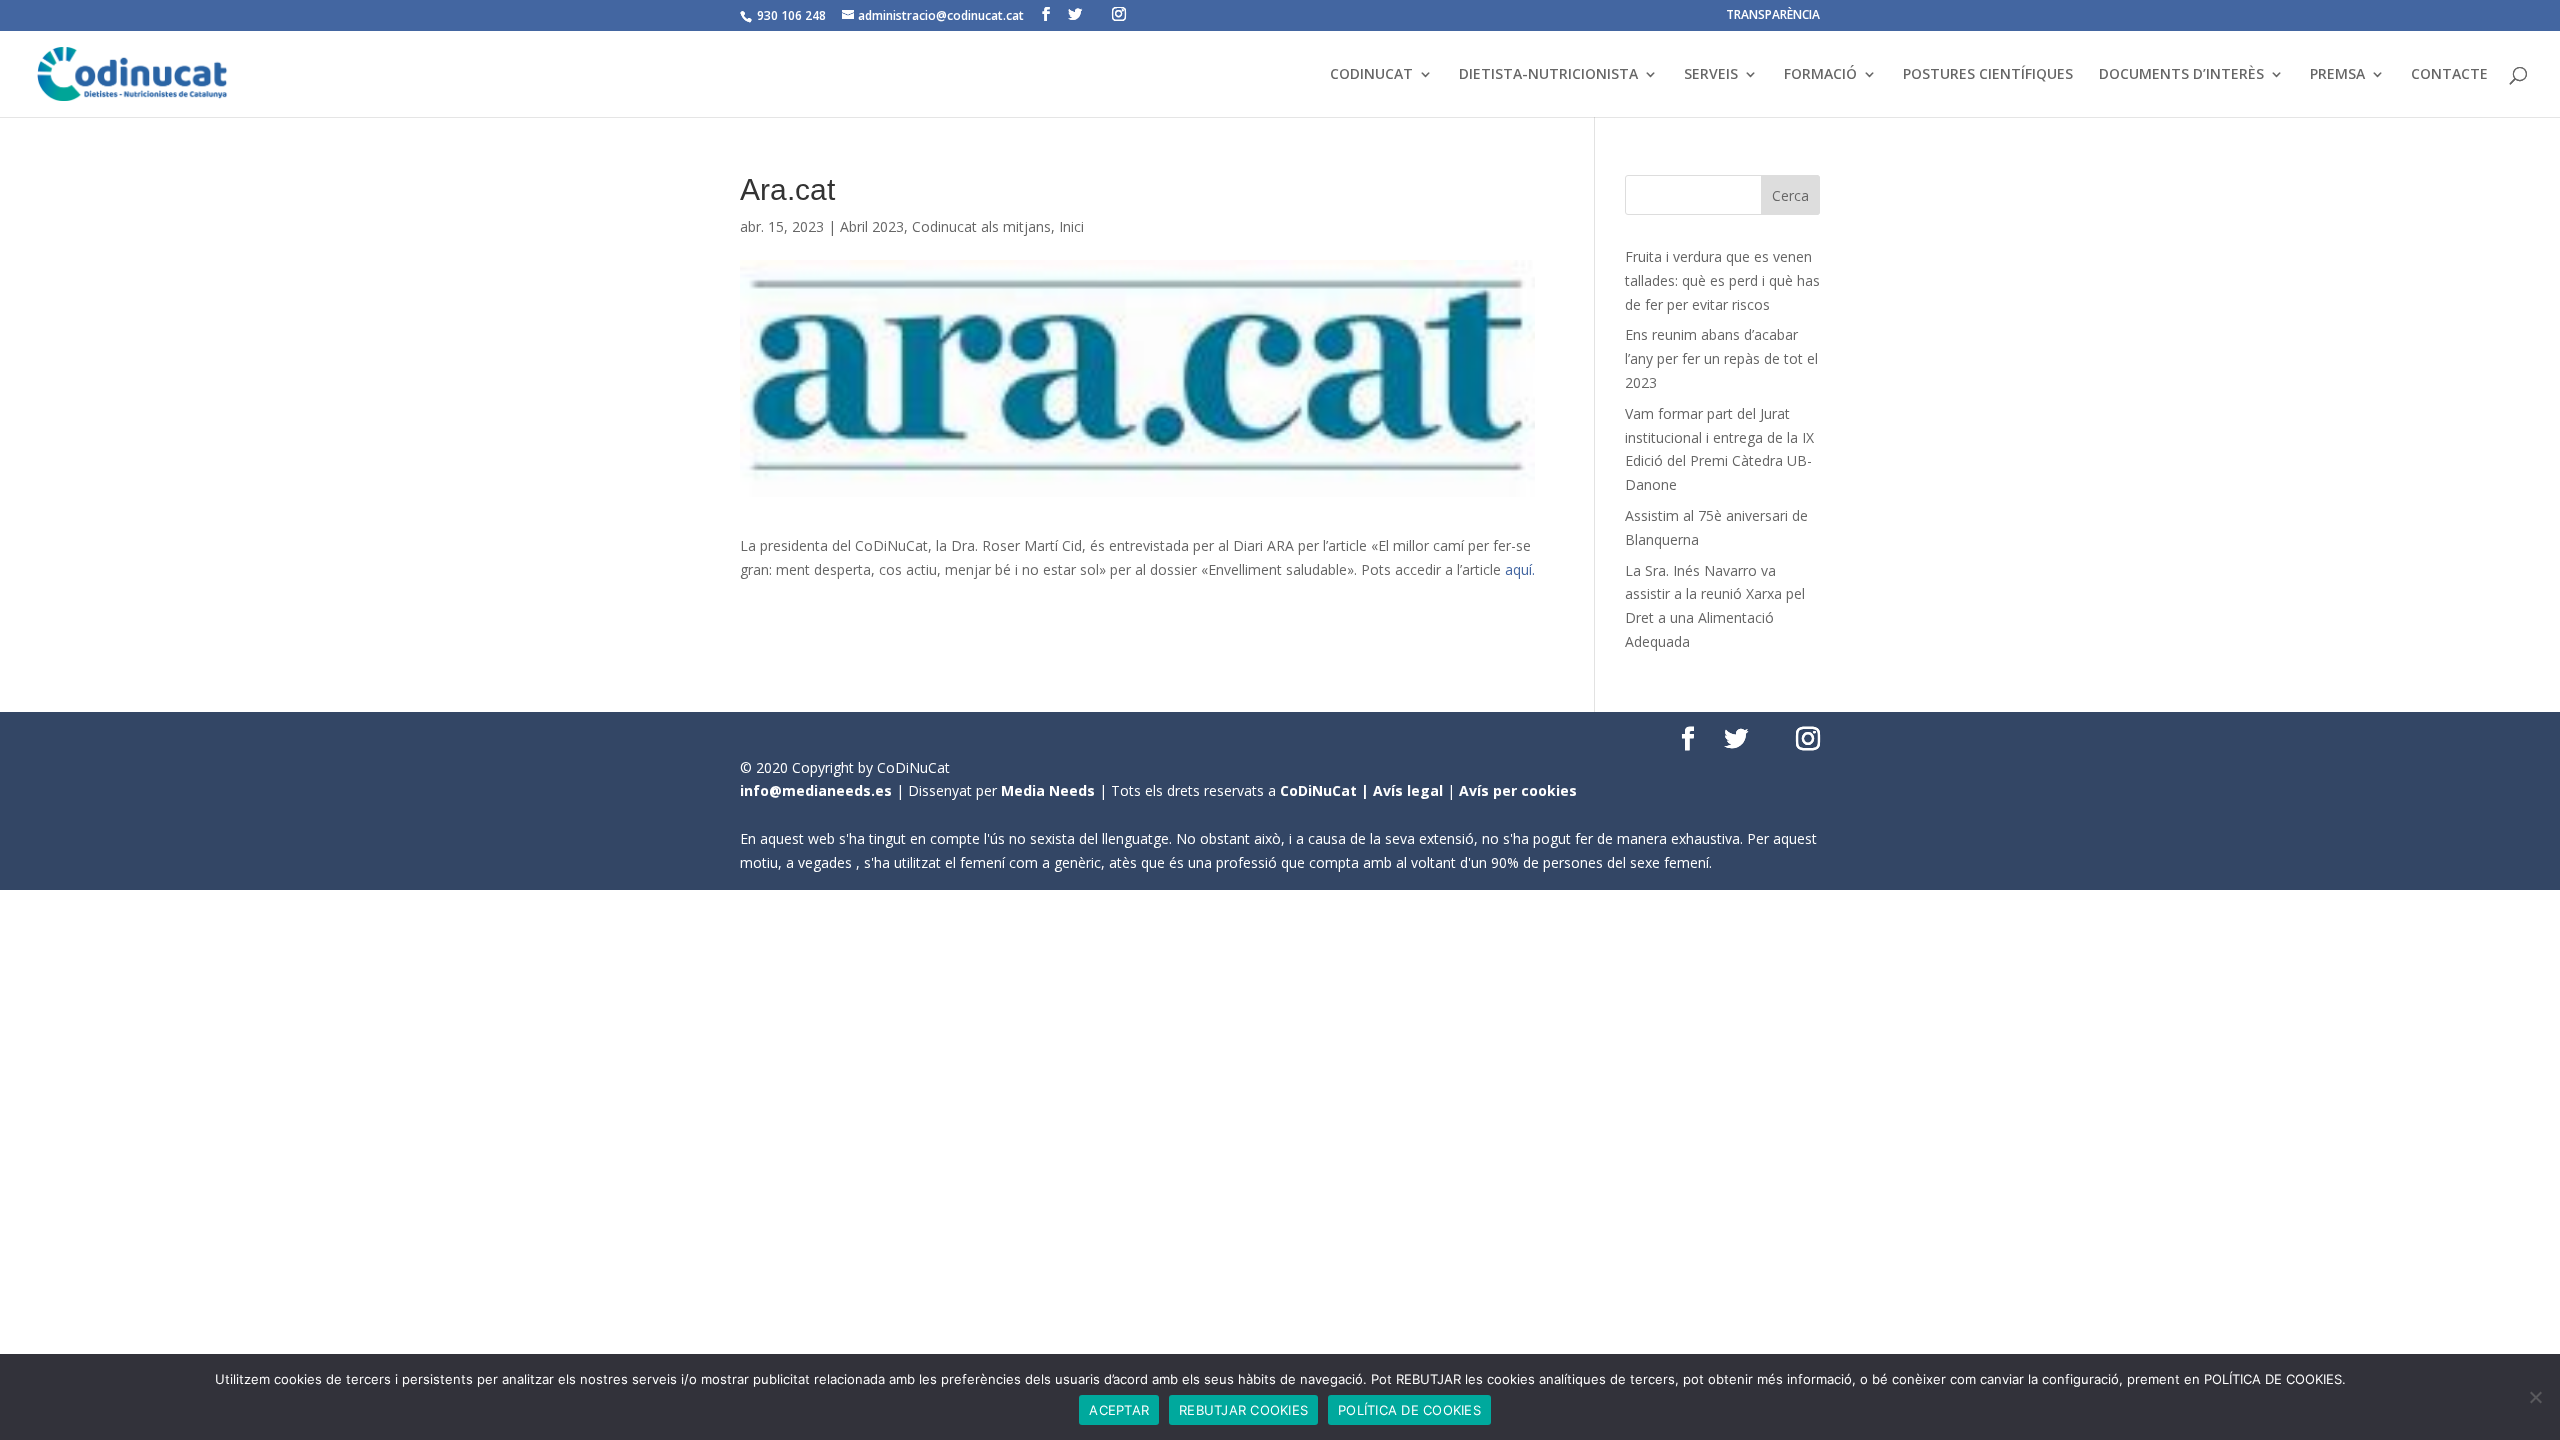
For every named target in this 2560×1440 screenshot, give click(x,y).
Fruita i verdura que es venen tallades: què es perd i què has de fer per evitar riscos (1722, 280)
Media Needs (1048, 790)
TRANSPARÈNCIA (1773, 16)
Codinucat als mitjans (981, 226)
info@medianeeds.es (816, 790)
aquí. (1520, 569)
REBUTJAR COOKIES (1243, 1410)
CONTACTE (2449, 75)
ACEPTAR (1119, 1410)
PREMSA (2337, 75)
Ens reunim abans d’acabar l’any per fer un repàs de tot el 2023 (1721, 358)
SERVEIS (1711, 75)
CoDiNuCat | (1326, 790)
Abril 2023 (872, 226)
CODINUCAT (1371, 75)
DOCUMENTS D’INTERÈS (2181, 75)
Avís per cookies (1518, 790)
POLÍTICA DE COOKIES (1409, 1410)
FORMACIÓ (1820, 75)
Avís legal (1408, 790)
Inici (1071, 226)
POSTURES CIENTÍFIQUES (1988, 75)
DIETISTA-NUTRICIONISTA (1548, 75)
